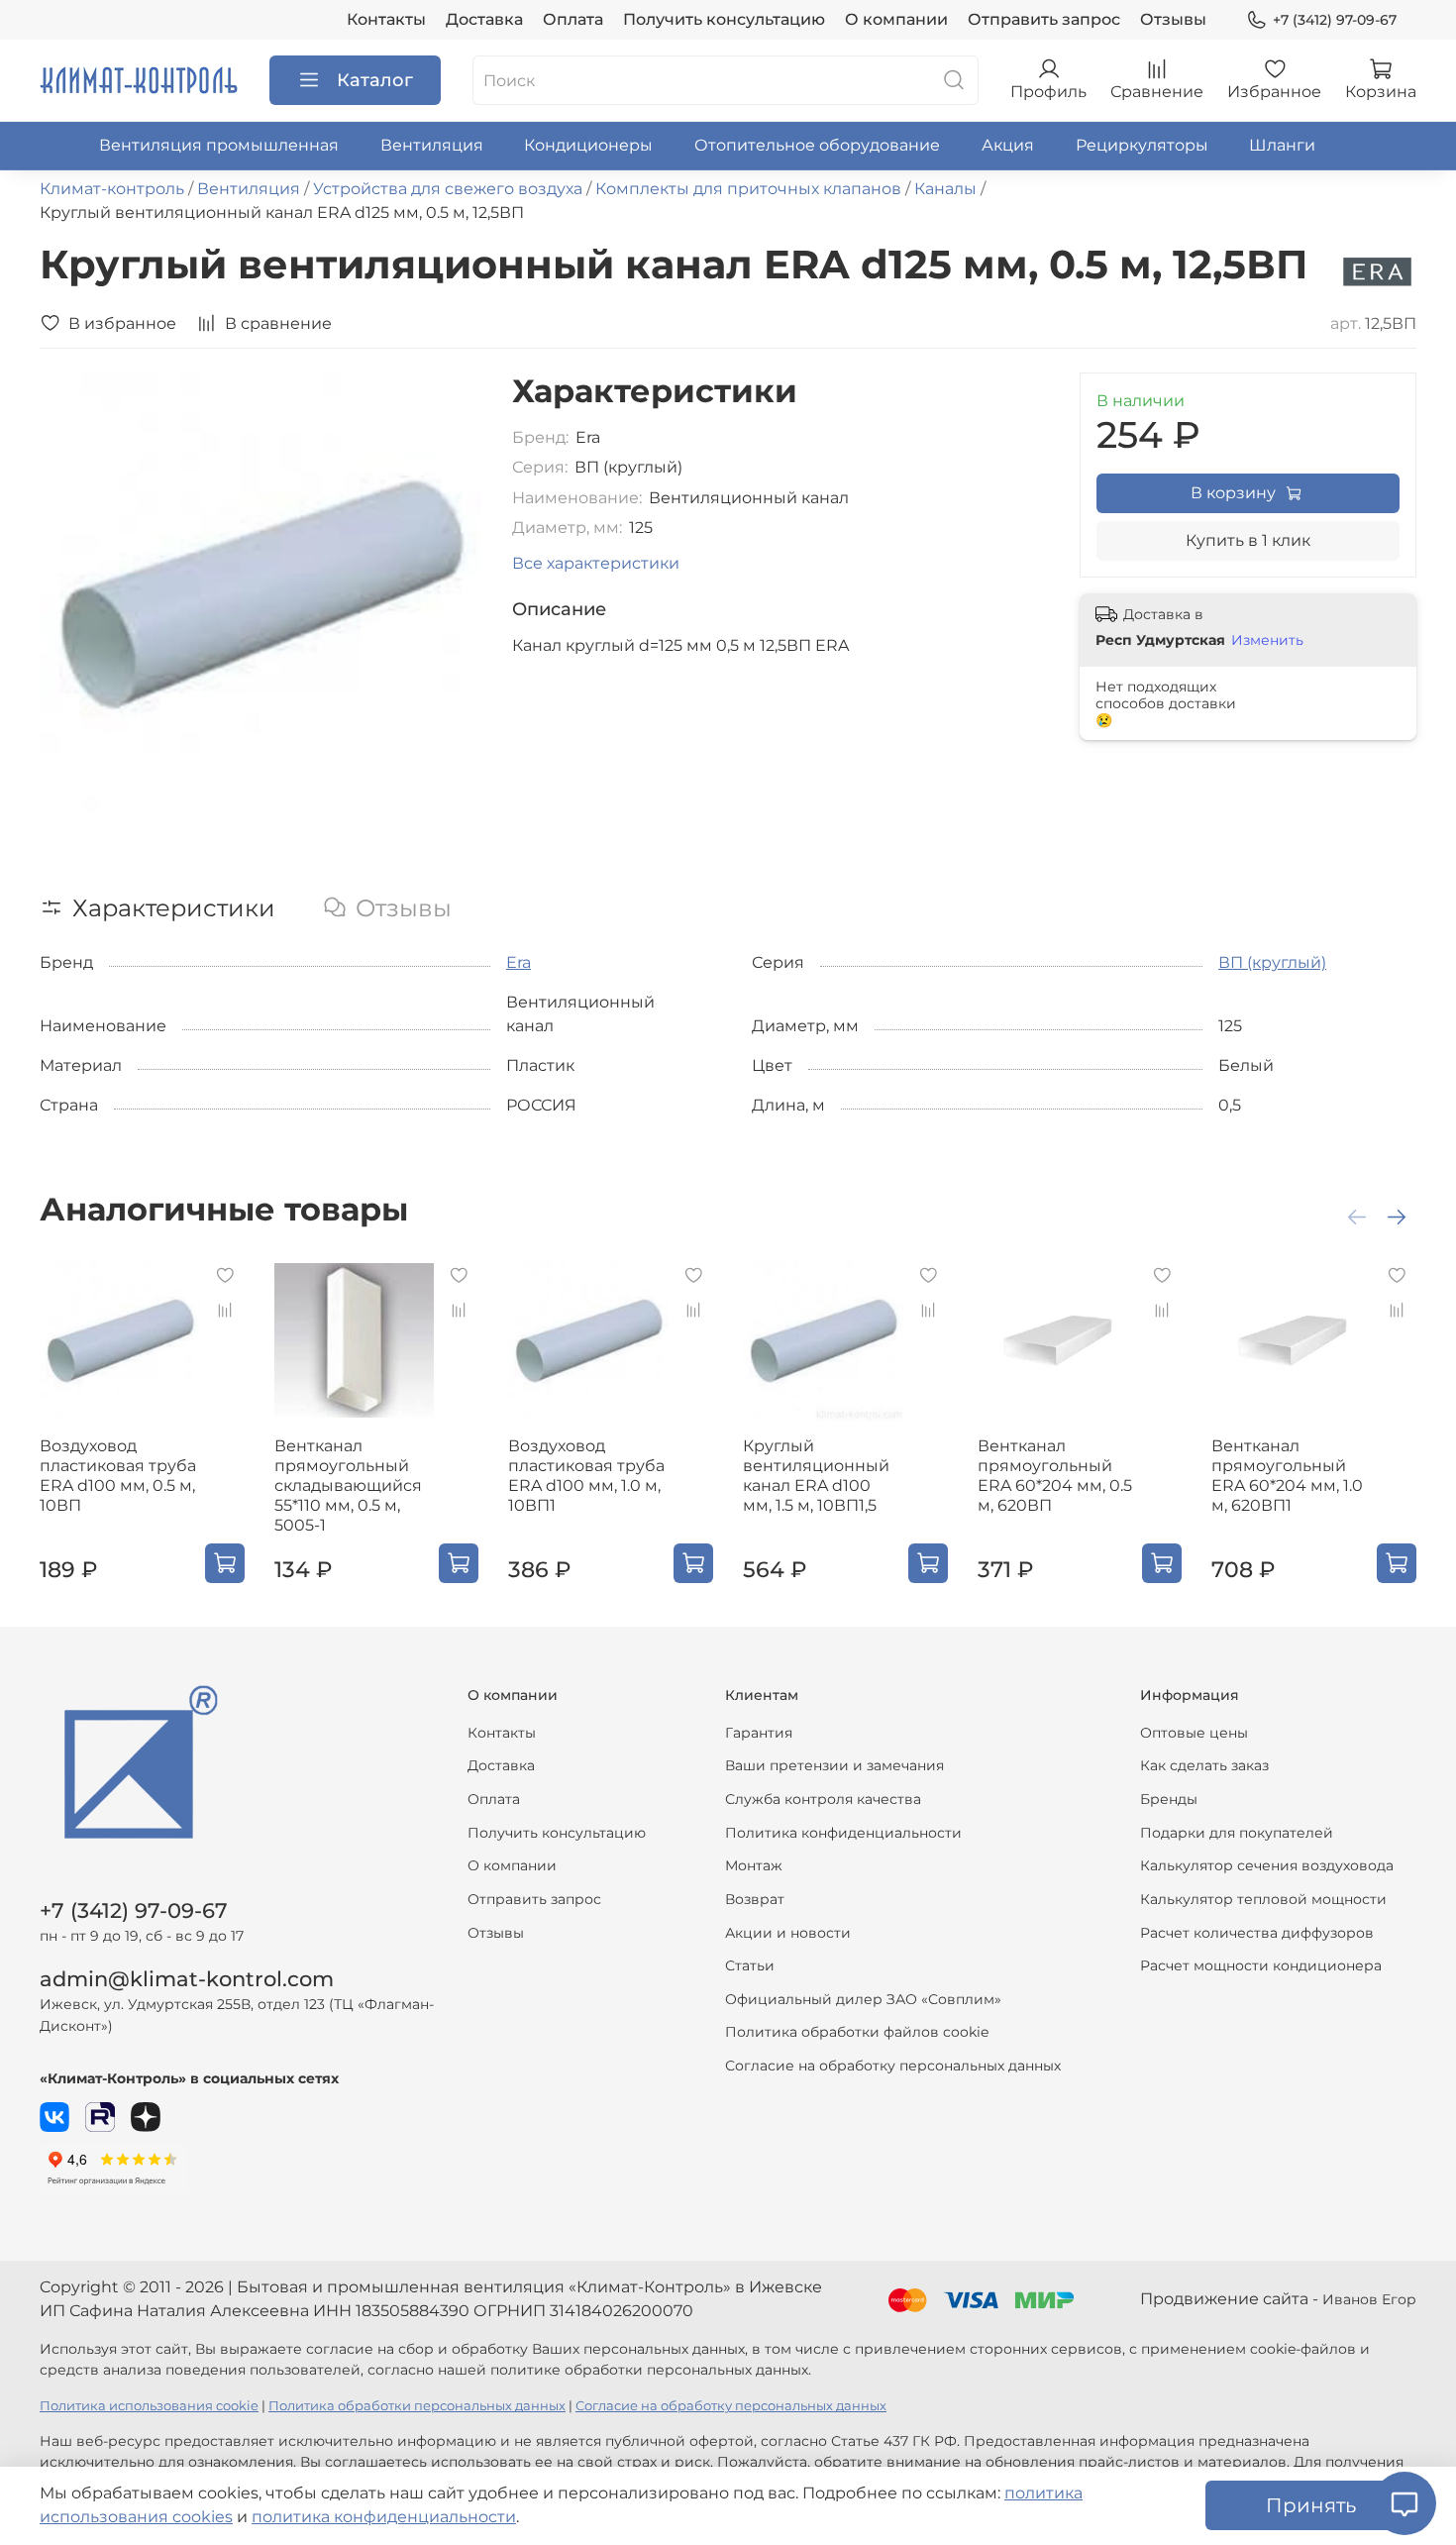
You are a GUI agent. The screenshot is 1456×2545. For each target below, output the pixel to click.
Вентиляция (432, 145)
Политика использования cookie (149, 2406)
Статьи (750, 1965)
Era (519, 962)
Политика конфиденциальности (843, 1833)
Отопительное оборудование (817, 145)
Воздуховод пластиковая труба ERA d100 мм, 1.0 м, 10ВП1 (586, 1476)
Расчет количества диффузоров (1257, 1933)
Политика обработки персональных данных (417, 2406)
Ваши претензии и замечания (834, 1765)
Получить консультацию (724, 19)
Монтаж (754, 1865)
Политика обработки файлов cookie (857, 2032)
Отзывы (1173, 19)
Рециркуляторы (1142, 145)
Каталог (375, 80)
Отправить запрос (1044, 19)
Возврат (755, 1899)
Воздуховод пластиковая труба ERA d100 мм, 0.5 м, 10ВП (118, 1476)
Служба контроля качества (823, 1799)
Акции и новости (788, 1933)
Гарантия (759, 1733)
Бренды (1169, 1799)
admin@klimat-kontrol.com (187, 1979)
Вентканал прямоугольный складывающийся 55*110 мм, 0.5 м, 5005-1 (348, 1485)
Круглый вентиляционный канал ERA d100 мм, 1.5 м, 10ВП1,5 (816, 1476)
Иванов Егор (1369, 2299)
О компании (896, 19)
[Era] (1377, 271)
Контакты (386, 19)
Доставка (484, 19)
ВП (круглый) (1272, 962)
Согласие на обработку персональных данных (893, 2066)
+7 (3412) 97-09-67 (1335, 20)
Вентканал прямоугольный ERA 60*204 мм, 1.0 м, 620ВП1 (1287, 1476)
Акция (1008, 145)
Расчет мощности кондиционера (1261, 1965)
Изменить (1267, 640)
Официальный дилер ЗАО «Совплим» (863, 1999)
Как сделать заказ (1204, 1765)
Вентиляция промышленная (219, 145)
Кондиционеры (588, 145)
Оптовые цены (1194, 1733)
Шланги (1282, 145)
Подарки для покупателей (1237, 1833)
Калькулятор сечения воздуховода (1267, 1865)
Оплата (573, 19)
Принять (1311, 2505)
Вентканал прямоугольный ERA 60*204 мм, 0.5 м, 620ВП (1055, 1476)
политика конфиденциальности (384, 2517)
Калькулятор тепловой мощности (1263, 1899)
